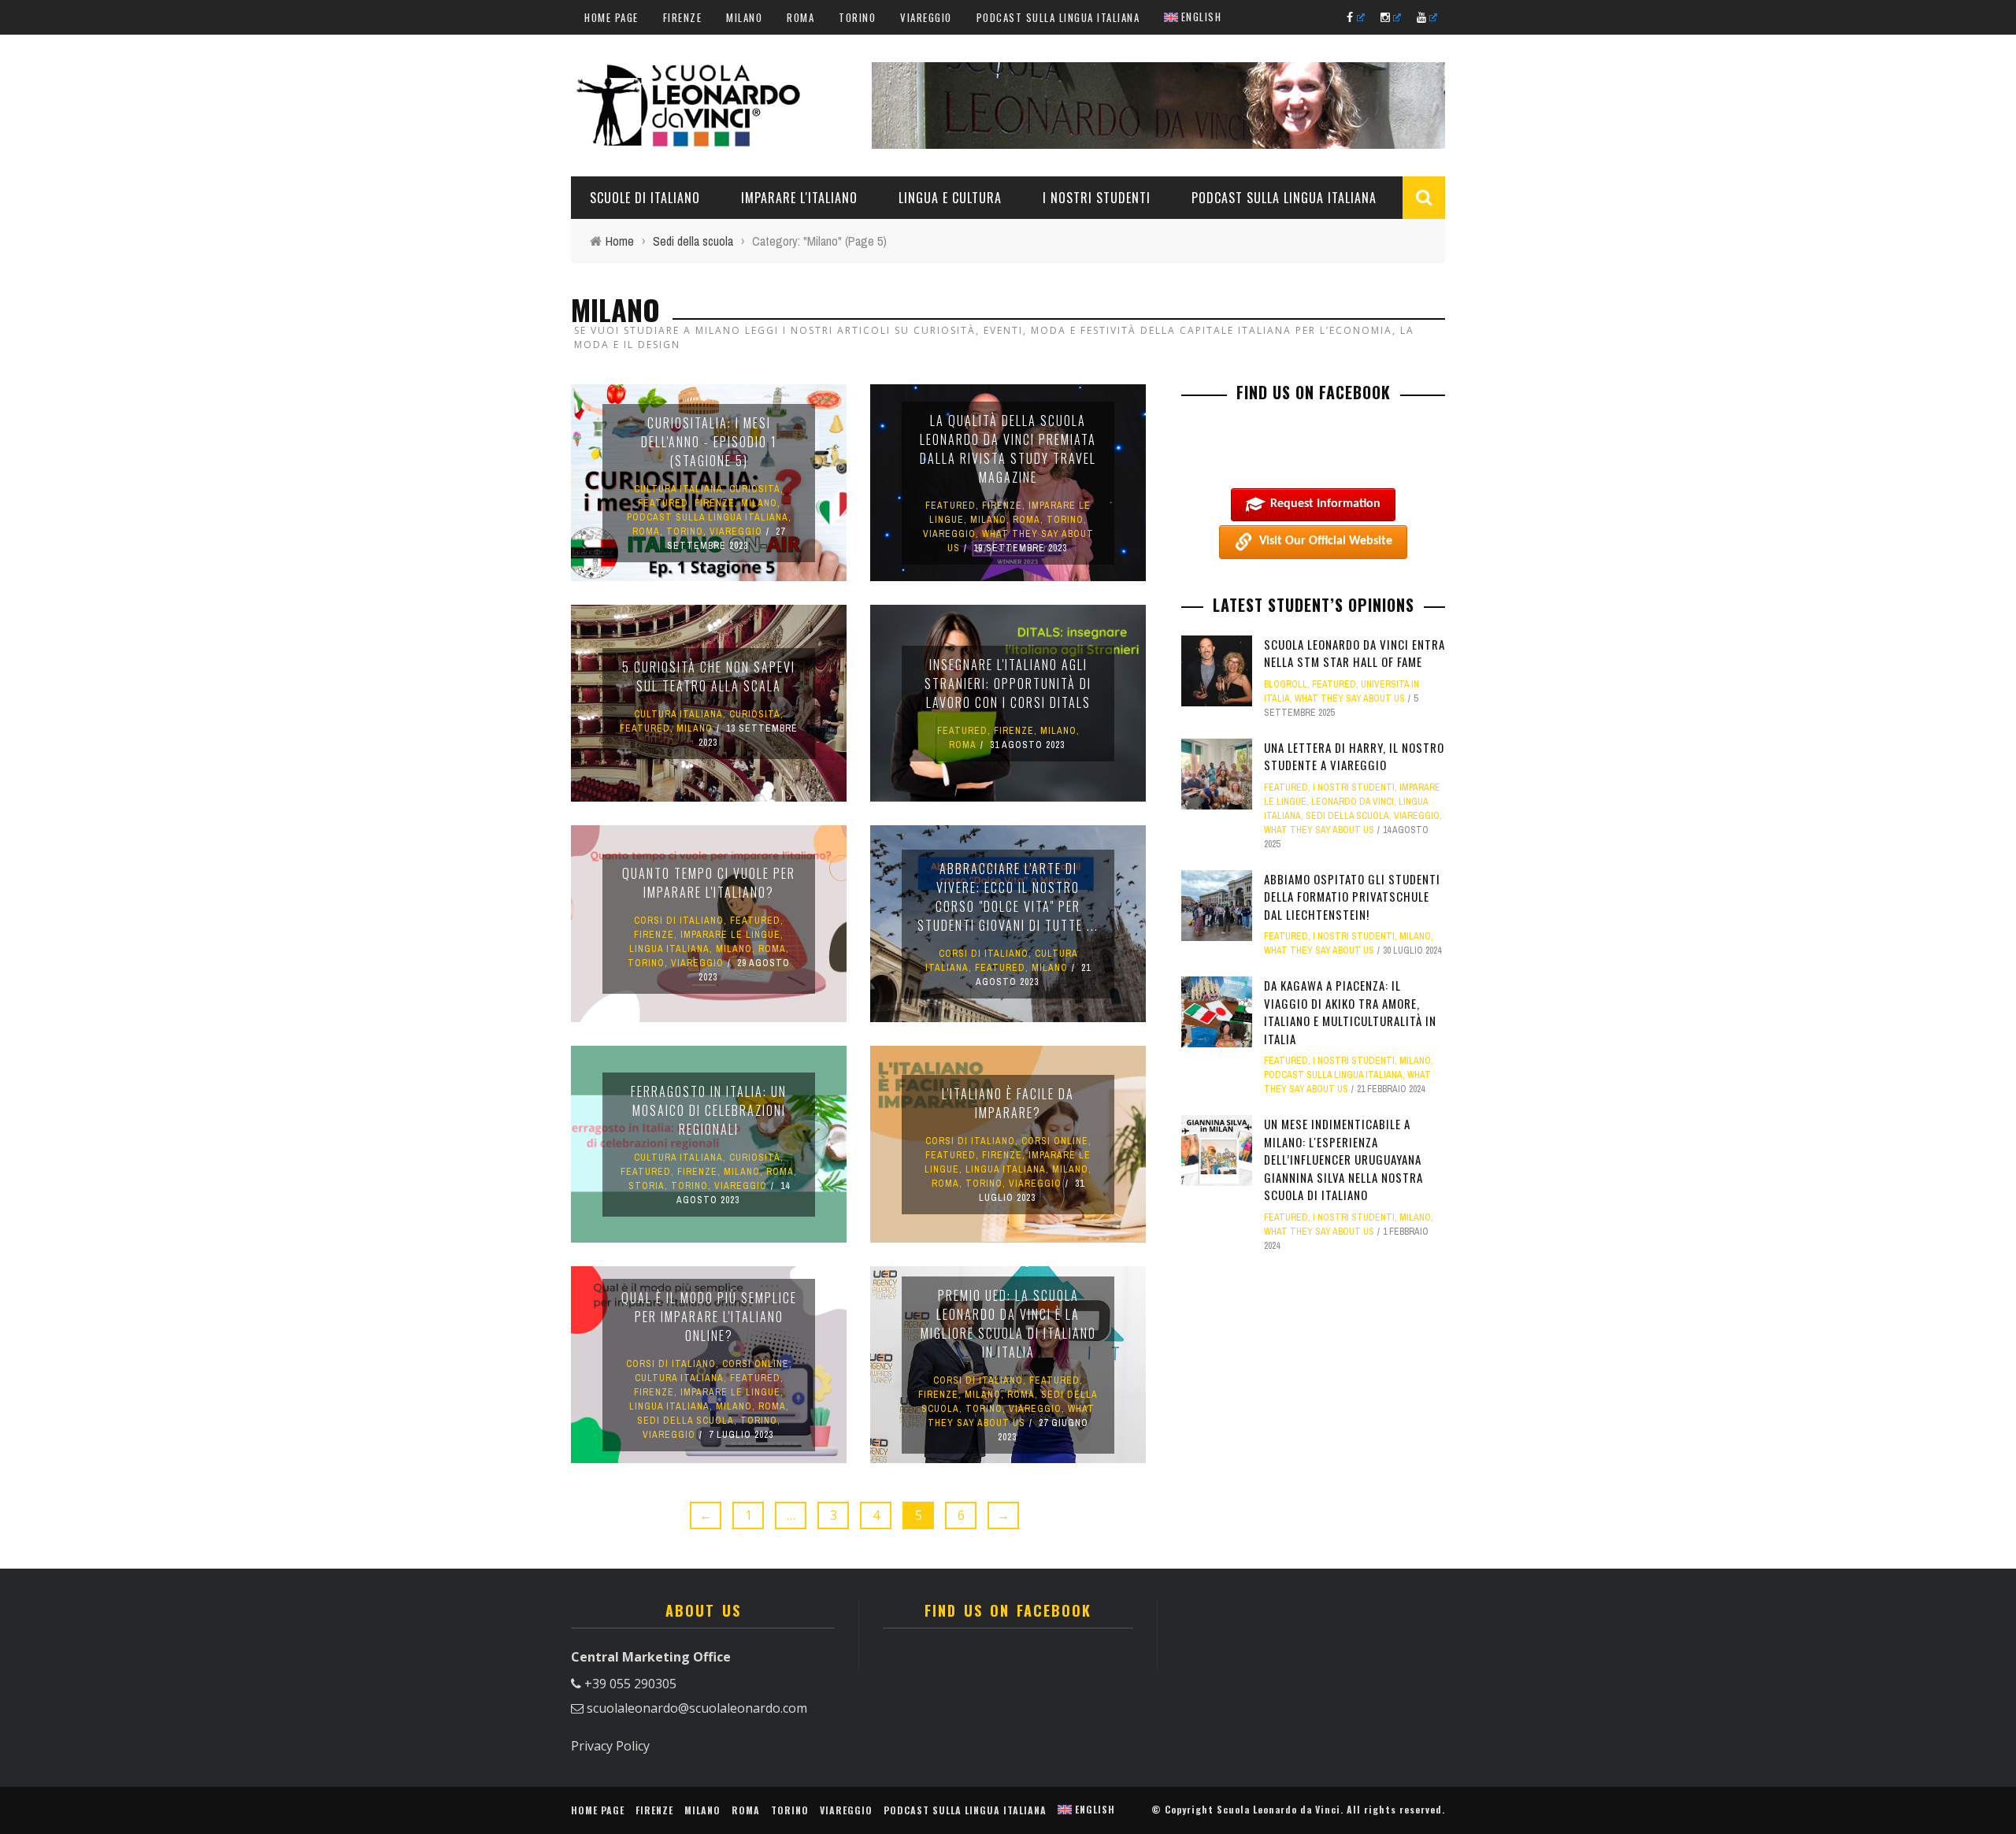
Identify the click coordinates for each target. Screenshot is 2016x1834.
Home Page (611, 17)
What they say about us (1350, 698)
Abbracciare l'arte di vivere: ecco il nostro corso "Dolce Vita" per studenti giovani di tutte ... (1008, 897)
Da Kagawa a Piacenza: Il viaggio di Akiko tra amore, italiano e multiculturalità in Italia (1350, 1012)
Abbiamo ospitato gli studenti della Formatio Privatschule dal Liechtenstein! (1352, 897)
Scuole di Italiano (645, 198)
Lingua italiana (669, 949)
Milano (744, 17)
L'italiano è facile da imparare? (1008, 1103)
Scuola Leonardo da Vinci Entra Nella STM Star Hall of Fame (1354, 653)
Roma (800, 17)
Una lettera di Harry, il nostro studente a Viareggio (1354, 756)
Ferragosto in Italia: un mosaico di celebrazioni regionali (709, 1110)
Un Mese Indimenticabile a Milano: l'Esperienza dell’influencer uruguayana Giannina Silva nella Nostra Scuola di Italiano (1343, 1159)
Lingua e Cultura (950, 198)
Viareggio (926, 17)
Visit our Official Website (1326, 541)
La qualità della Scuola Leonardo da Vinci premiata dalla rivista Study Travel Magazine (1008, 449)
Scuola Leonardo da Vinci (1279, 1809)
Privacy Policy (610, 1746)
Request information (1325, 504)
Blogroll (1286, 684)
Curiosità (755, 489)
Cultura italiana (678, 489)
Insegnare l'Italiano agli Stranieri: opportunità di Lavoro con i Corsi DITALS (1008, 684)
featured (663, 503)
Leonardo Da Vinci (1353, 802)
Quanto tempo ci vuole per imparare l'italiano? (709, 883)
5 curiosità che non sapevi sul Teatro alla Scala (709, 676)
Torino (857, 17)
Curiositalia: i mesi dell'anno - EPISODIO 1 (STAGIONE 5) (709, 442)
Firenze (683, 17)
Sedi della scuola (686, 1421)
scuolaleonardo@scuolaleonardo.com (697, 1708)
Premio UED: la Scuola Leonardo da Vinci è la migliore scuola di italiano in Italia (1008, 1324)
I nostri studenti (1097, 198)
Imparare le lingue (730, 935)
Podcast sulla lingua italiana (1058, 17)
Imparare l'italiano (799, 198)
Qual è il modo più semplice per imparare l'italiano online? (709, 1317)
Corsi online (1055, 1141)
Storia (647, 1186)
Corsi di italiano (679, 921)
